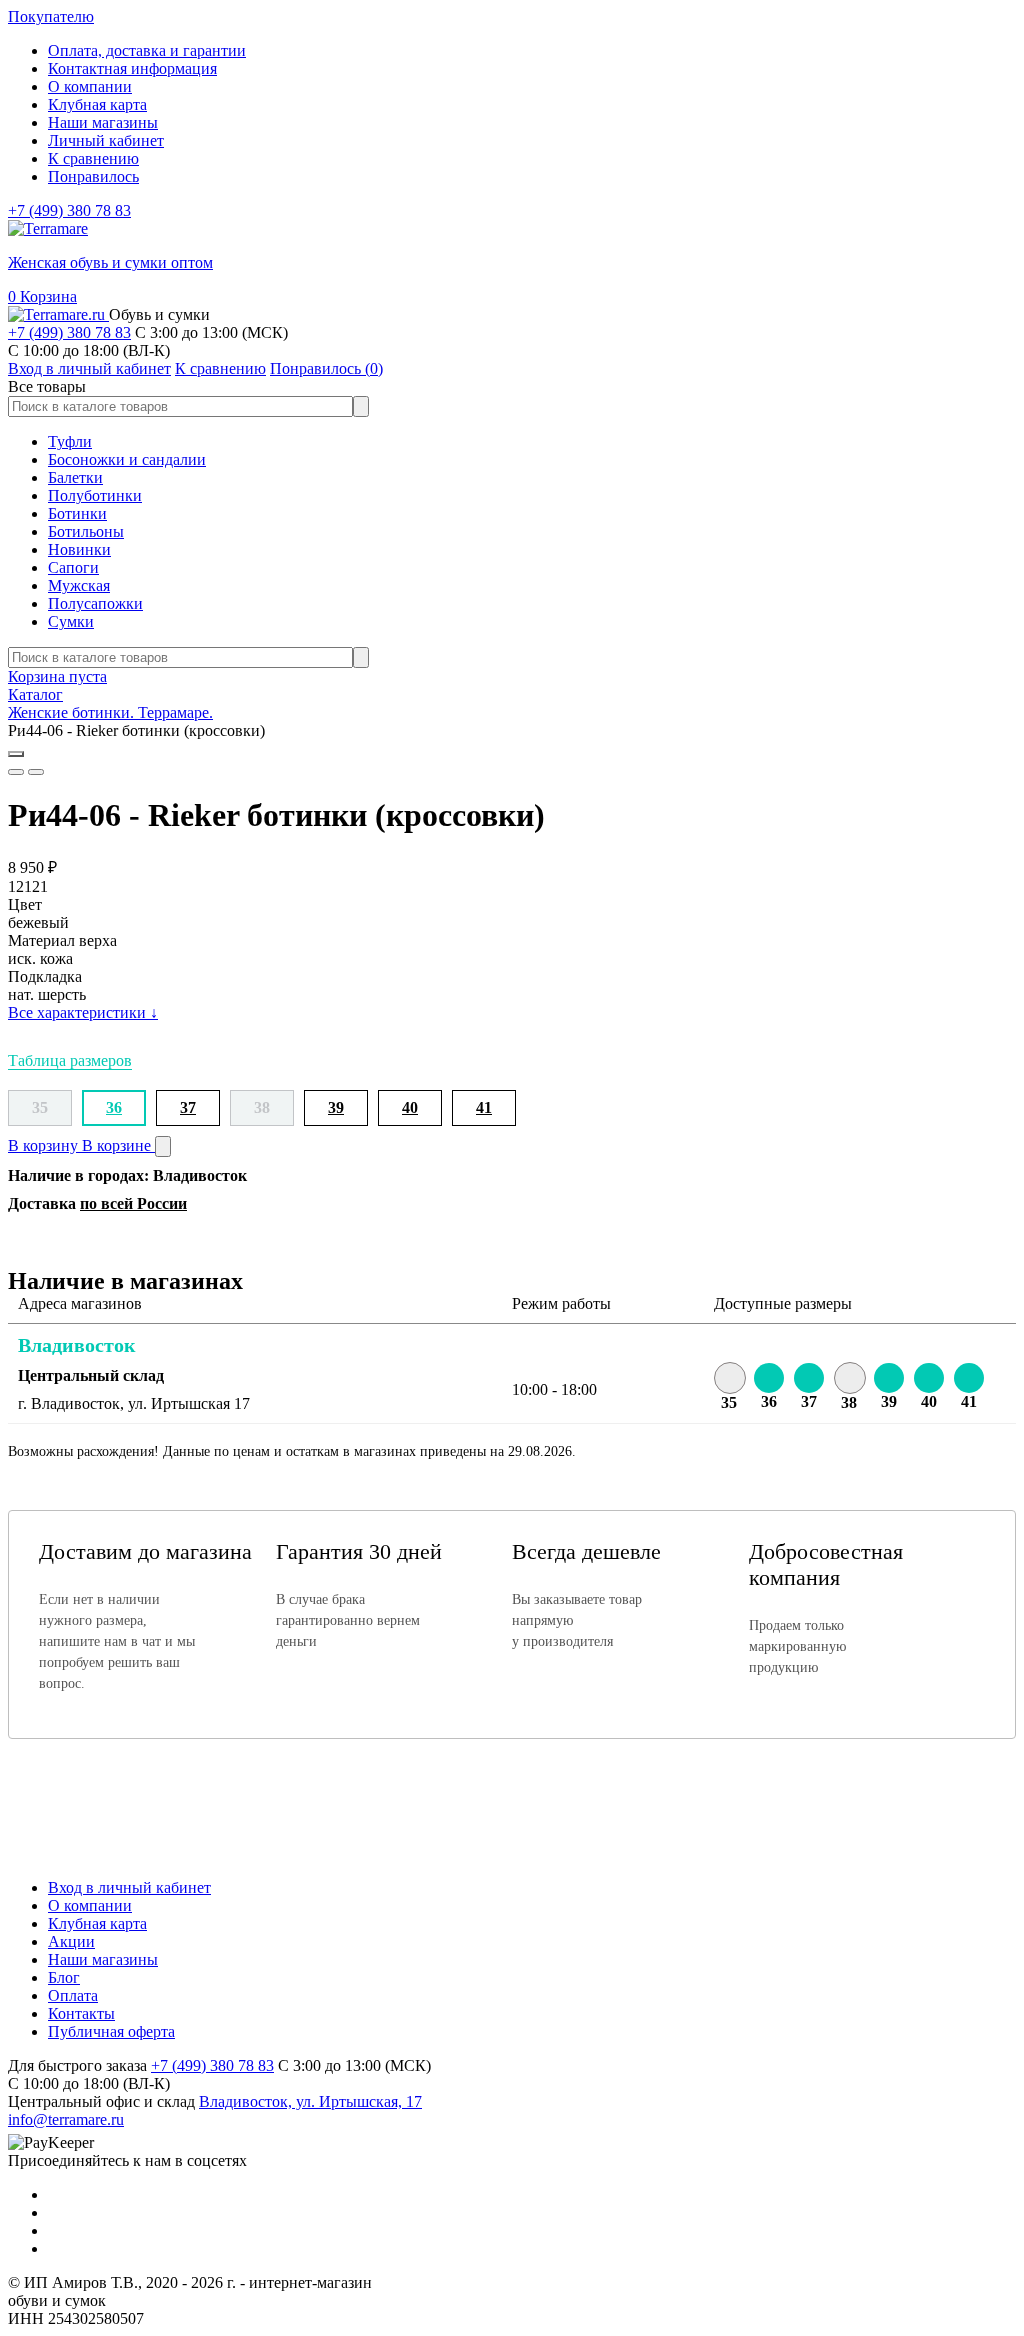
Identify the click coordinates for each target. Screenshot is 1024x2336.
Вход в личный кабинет (129, 1887)
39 (336, 1107)
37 (188, 1107)
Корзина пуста (57, 676)
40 (410, 1107)
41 (484, 1107)
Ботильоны (86, 531)
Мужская (79, 585)
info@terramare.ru (66, 2119)
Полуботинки (95, 495)
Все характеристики (83, 1012)
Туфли (70, 441)
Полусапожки (95, 603)
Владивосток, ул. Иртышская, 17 (310, 2101)
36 (114, 1107)
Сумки (71, 621)
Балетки (75, 477)
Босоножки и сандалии (127, 459)
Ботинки (77, 513)
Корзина (42, 296)
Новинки (79, 549)
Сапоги (73, 567)
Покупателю (51, 16)
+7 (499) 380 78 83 (69, 210)
